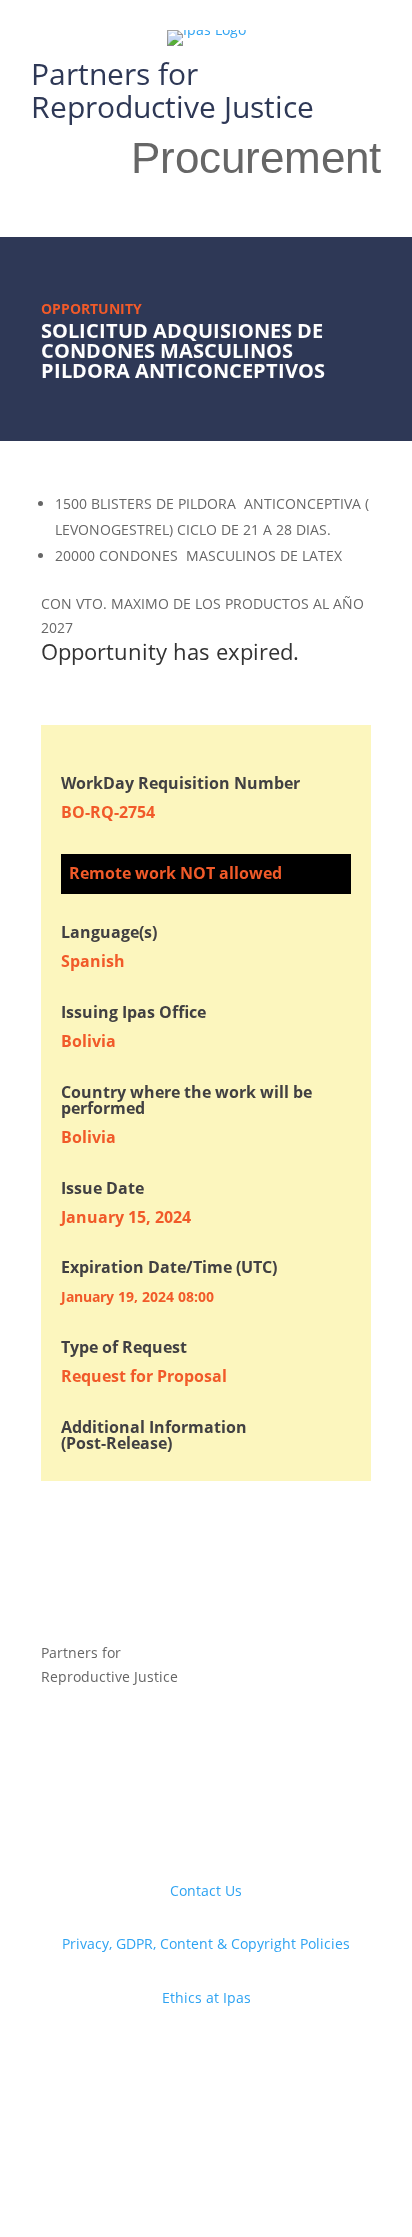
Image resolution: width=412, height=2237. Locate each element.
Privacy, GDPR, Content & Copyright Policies (206, 1943)
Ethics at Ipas (206, 1997)
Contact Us (206, 1890)
